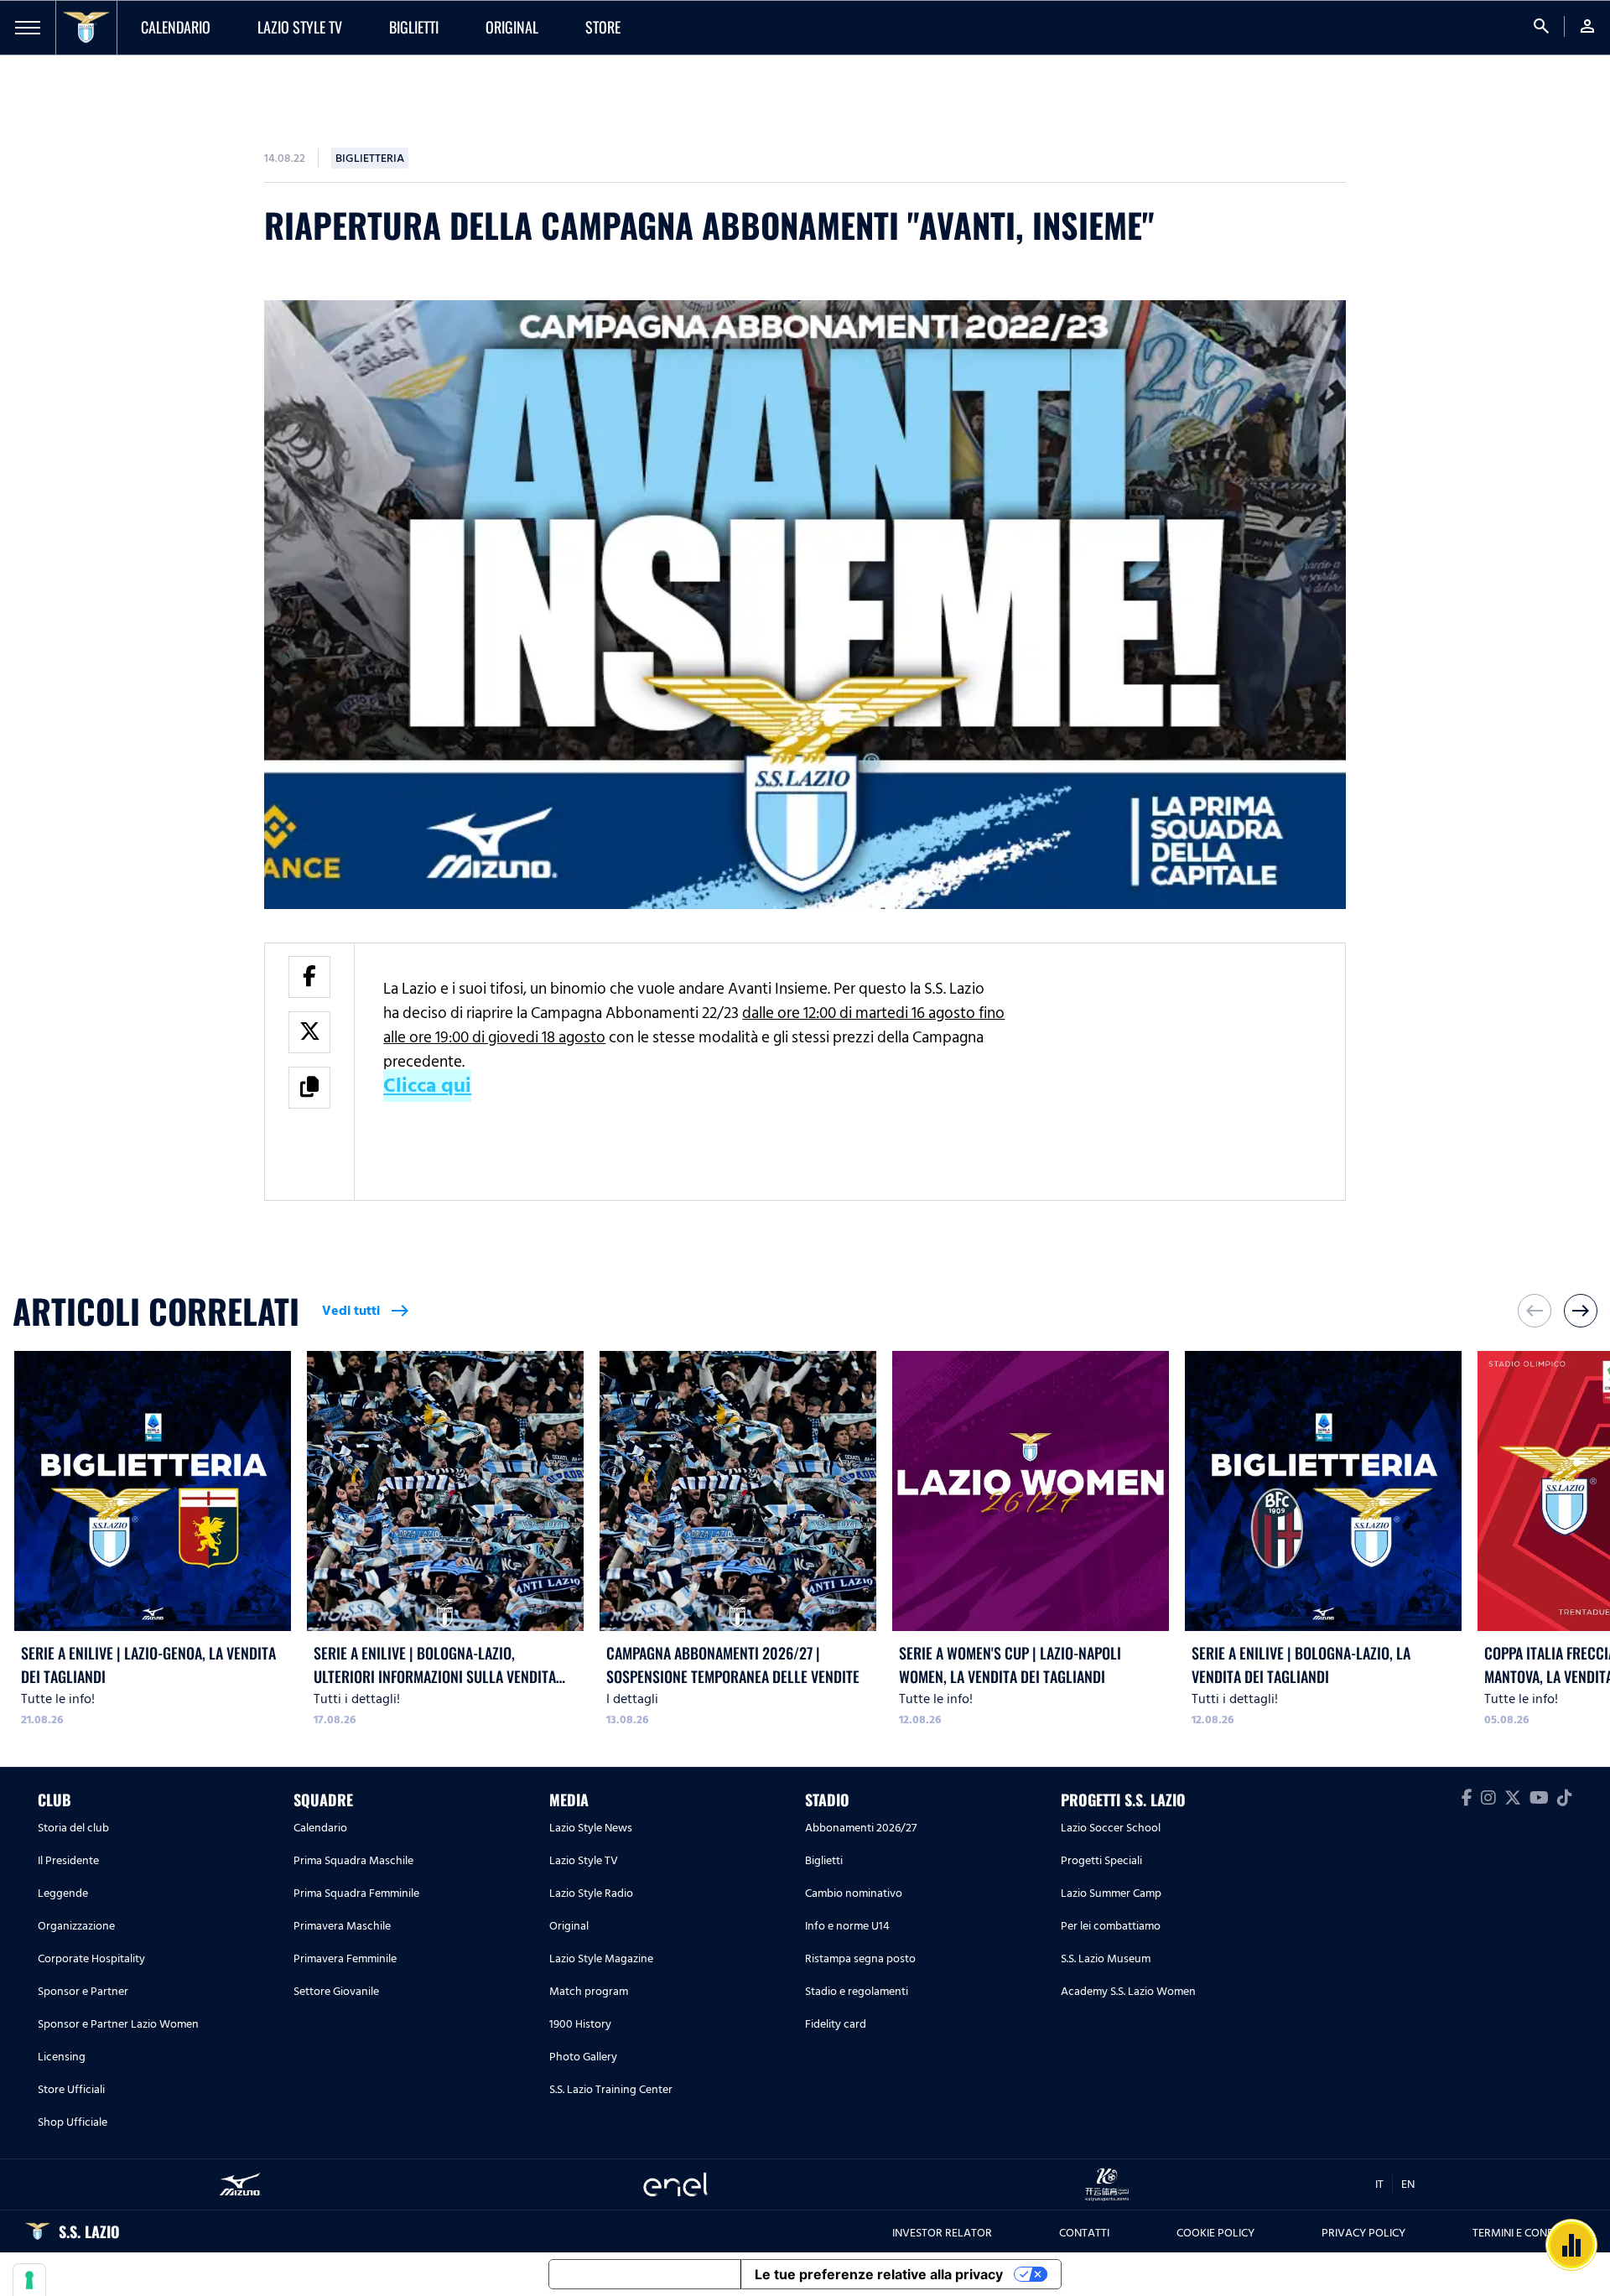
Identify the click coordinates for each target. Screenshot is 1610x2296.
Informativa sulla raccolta (645, 2274)
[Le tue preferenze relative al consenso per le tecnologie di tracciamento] (29, 2280)
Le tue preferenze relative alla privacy (879, 2274)
